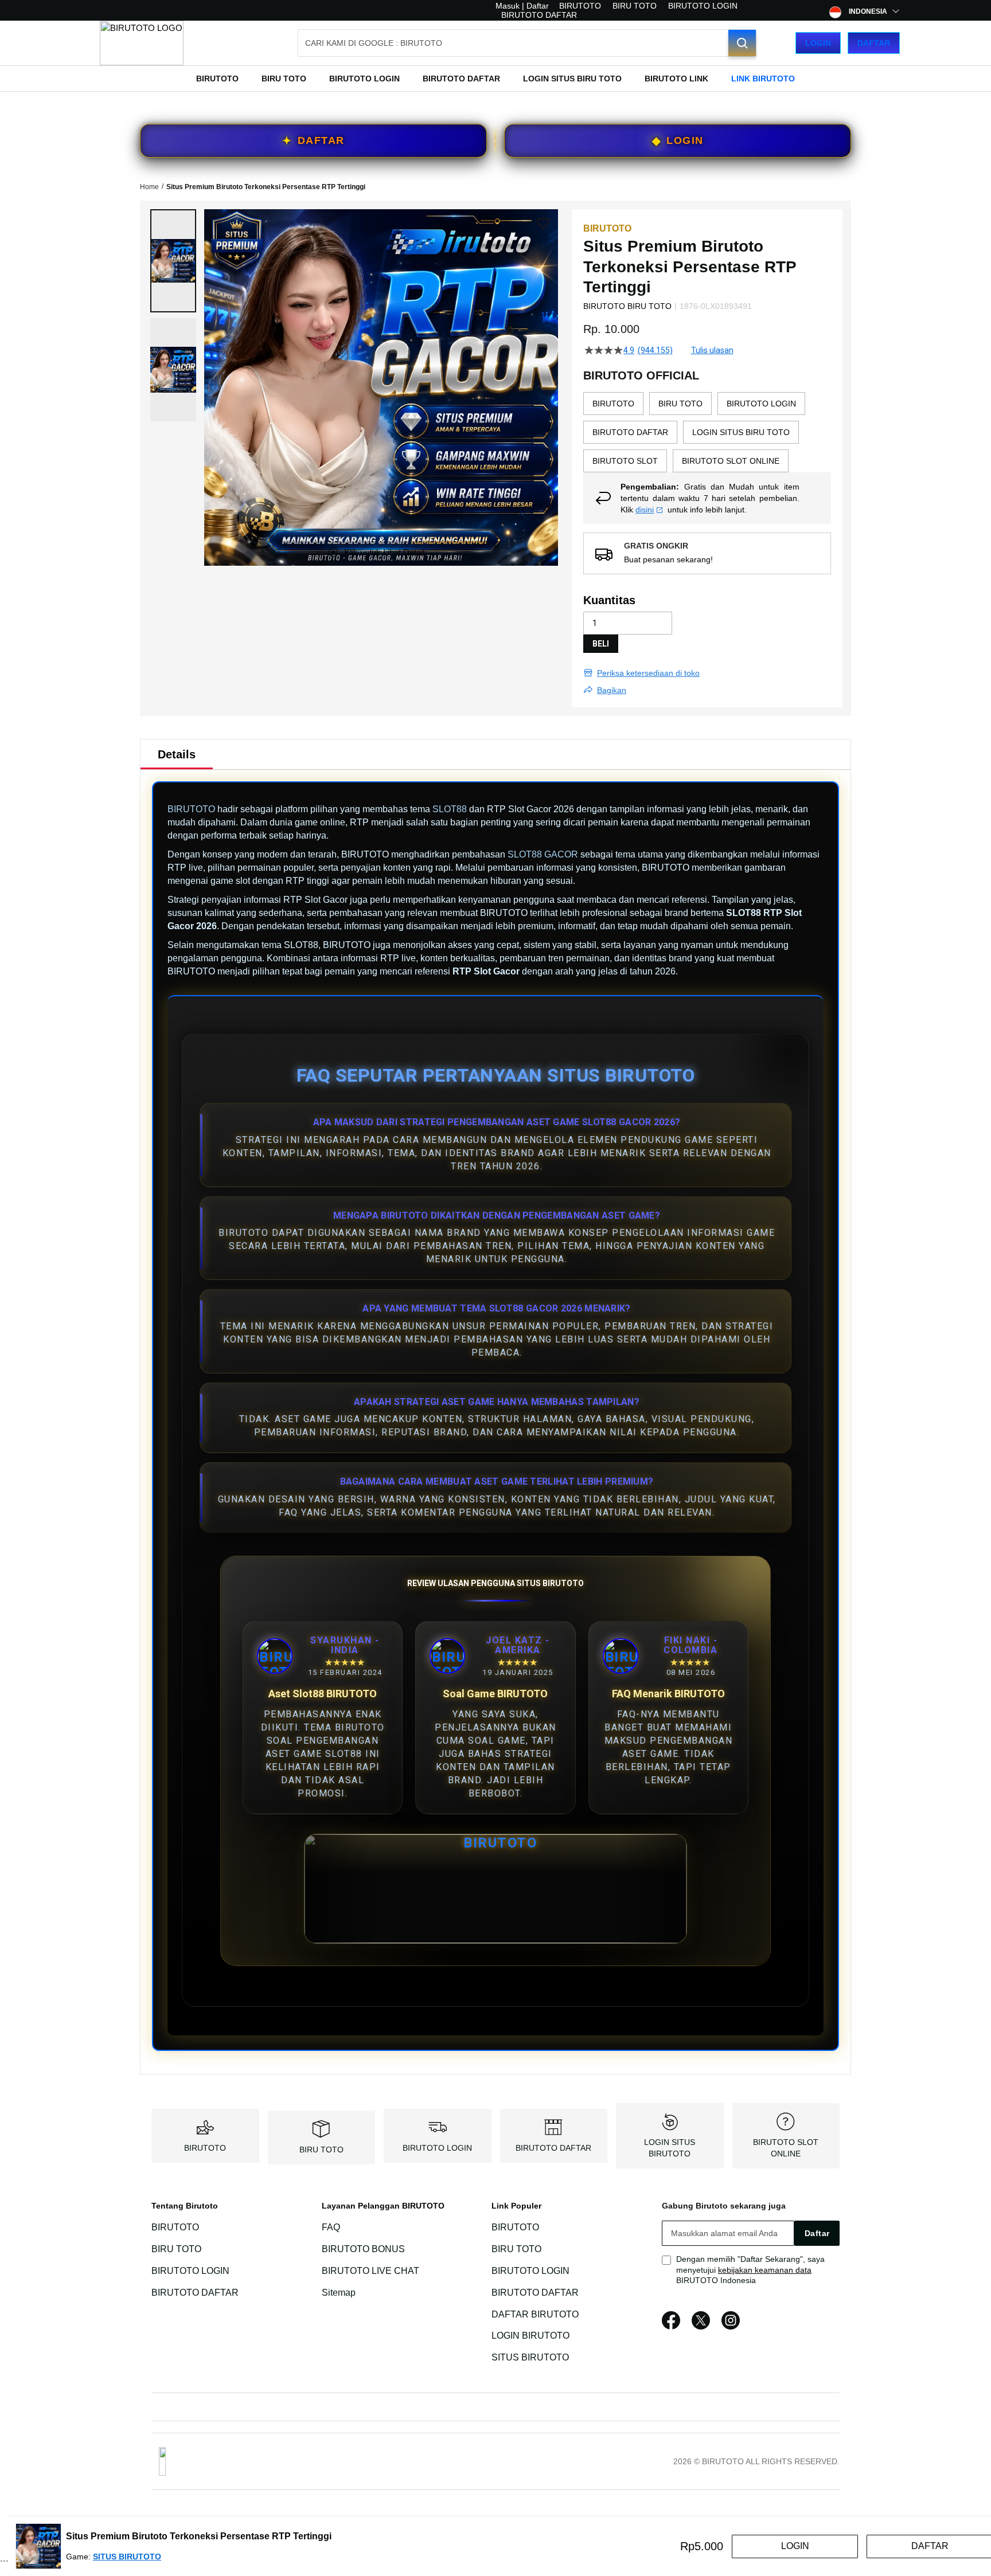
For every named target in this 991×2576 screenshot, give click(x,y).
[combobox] (527, 43)
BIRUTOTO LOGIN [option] (761, 404)
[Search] (742, 43)
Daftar (874, 43)
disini (645, 510)
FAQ (331, 2227)
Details (177, 754)
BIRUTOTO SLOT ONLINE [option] (731, 461)
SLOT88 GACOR (543, 854)
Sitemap (339, 2293)
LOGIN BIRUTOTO (530, 2336)
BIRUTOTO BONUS (363, 2249)
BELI (601, 644)
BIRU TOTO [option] (680, 404)
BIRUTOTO (580, 6)
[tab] (177, 754)
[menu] (495, 79)
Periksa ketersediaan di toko (648, 673)
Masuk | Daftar (522, 6)
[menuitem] (217, 79)
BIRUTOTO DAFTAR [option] (630, 432)
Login (818, 43)
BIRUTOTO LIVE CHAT (370, 2271)
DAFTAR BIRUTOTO (535, 2314)
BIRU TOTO (635, 6)
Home (149, 187)
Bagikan (612, 690)
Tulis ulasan (712, 350)
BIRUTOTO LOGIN (703, 6)
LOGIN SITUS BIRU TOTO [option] (741, 432)
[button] (173, 261)
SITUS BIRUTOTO (530, 2357)
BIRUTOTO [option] (613, 404)
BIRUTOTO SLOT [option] (625, 461)
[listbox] (707, 432)
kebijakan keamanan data (765, 2270)
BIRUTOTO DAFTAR (539, 15)
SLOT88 (450, 809)
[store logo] (142, 43)
